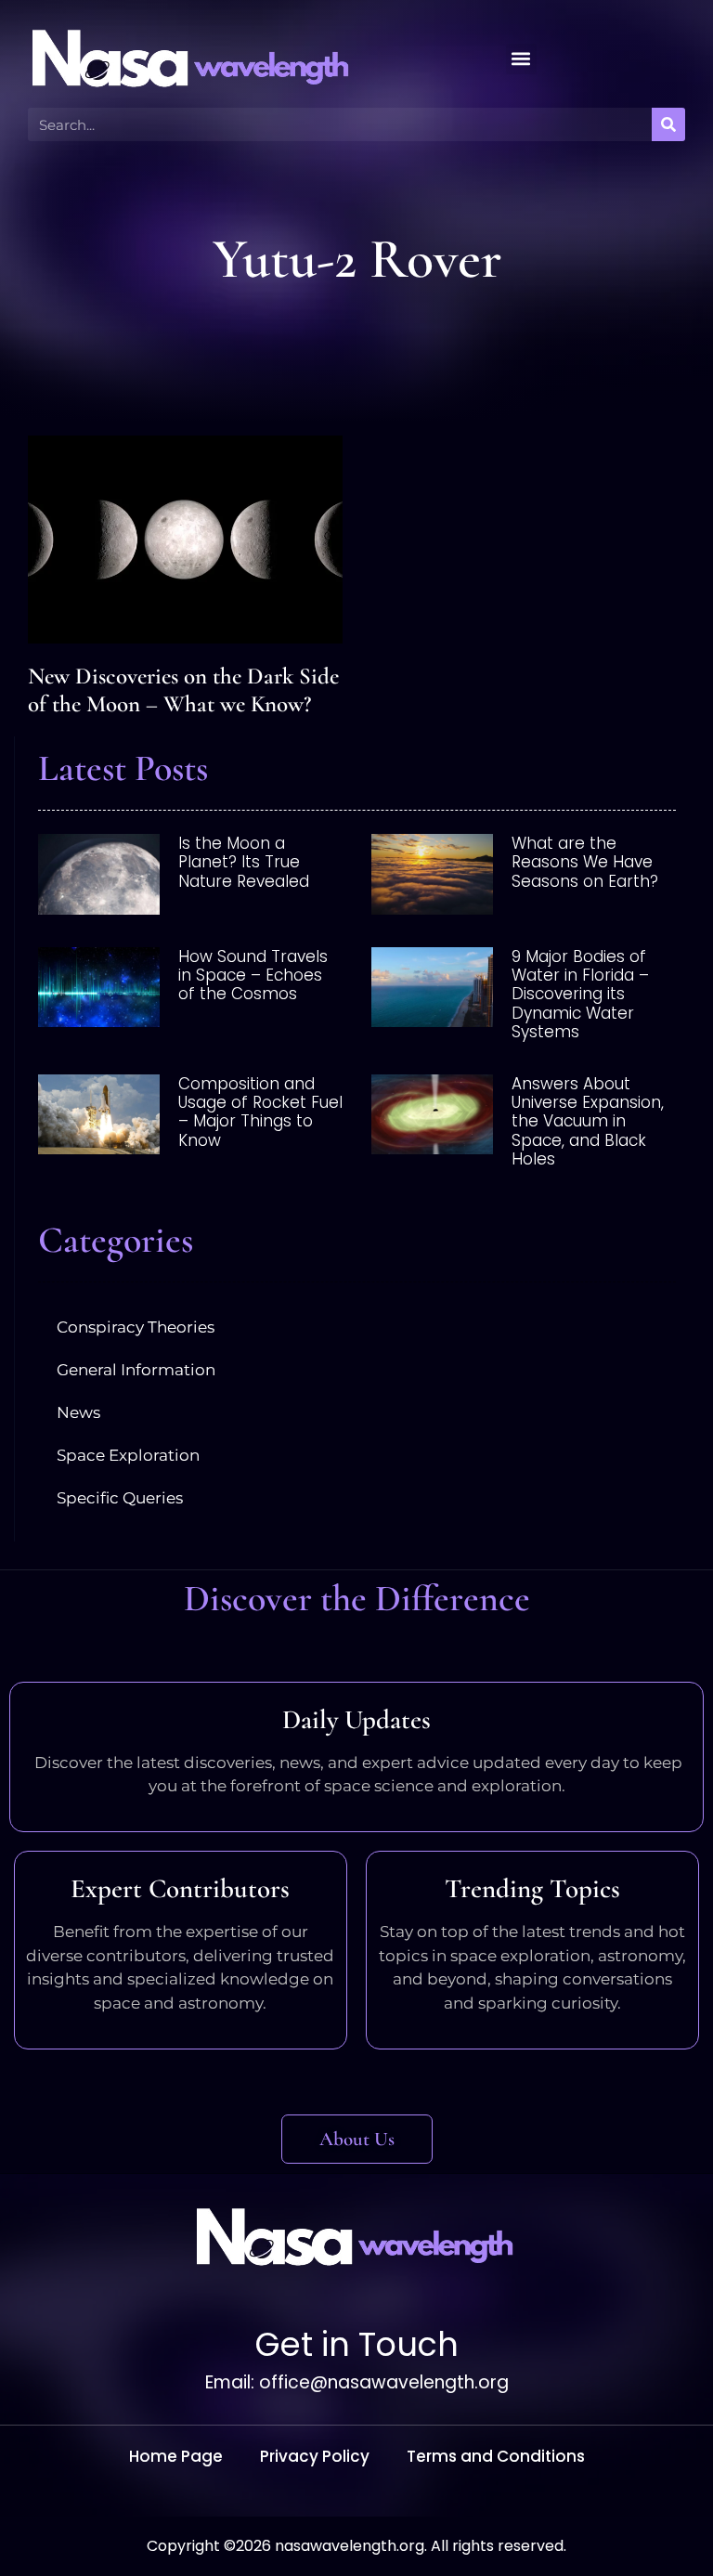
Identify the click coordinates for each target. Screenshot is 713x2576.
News (78, 1412)
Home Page (176, 2456)
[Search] (668, 124)
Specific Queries (120, 1498)
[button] (521, 59)
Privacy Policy (315, 2456)
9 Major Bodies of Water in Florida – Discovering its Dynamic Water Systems (580, 995)
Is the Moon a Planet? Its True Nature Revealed (244, 862)
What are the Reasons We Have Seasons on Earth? (585, 862)
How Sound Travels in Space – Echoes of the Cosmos (253, 976)
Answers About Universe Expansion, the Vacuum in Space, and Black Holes (588, 1122)
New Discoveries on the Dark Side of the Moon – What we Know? (183, 690)
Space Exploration (128, 1455)
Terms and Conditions (496, 2456)
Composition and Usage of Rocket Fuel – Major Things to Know (260, 1112)
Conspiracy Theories (136, 1327)
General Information (136, 1370)
